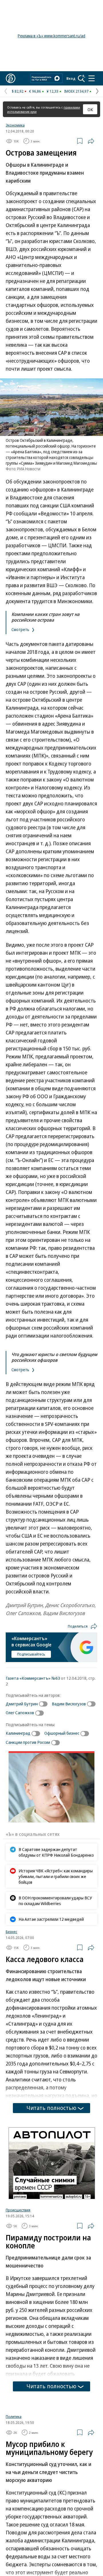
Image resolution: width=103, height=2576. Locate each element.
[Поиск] (82, 78)
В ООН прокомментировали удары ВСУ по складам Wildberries (55, 1901)
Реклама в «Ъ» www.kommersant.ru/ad (51, 36)
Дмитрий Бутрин (22, 1704)
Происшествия (18, 2210)
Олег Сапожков (20, 1712)
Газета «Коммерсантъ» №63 (33, 1678)
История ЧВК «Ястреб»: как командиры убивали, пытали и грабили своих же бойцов (56, 1876)
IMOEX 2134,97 (76, 91)
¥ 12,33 (53, 91)
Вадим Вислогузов (69, 1704)
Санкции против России (28, 1742)
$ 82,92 (18, 91)
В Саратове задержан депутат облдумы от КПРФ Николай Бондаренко (56, 1852)
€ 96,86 (35, 91)
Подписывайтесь (31, 1654)
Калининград (18, 1733)
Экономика (15, 125)
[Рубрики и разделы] (92, 78)
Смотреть (21, 629)
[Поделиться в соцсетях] (91, 141)
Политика (14, 2416)
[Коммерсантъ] (11, 78)
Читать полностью (51, 2108)
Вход (71, 78)
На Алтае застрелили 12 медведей (51, 1919)
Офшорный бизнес (62, 1733)
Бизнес (11, 1932)
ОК (90, 109)
